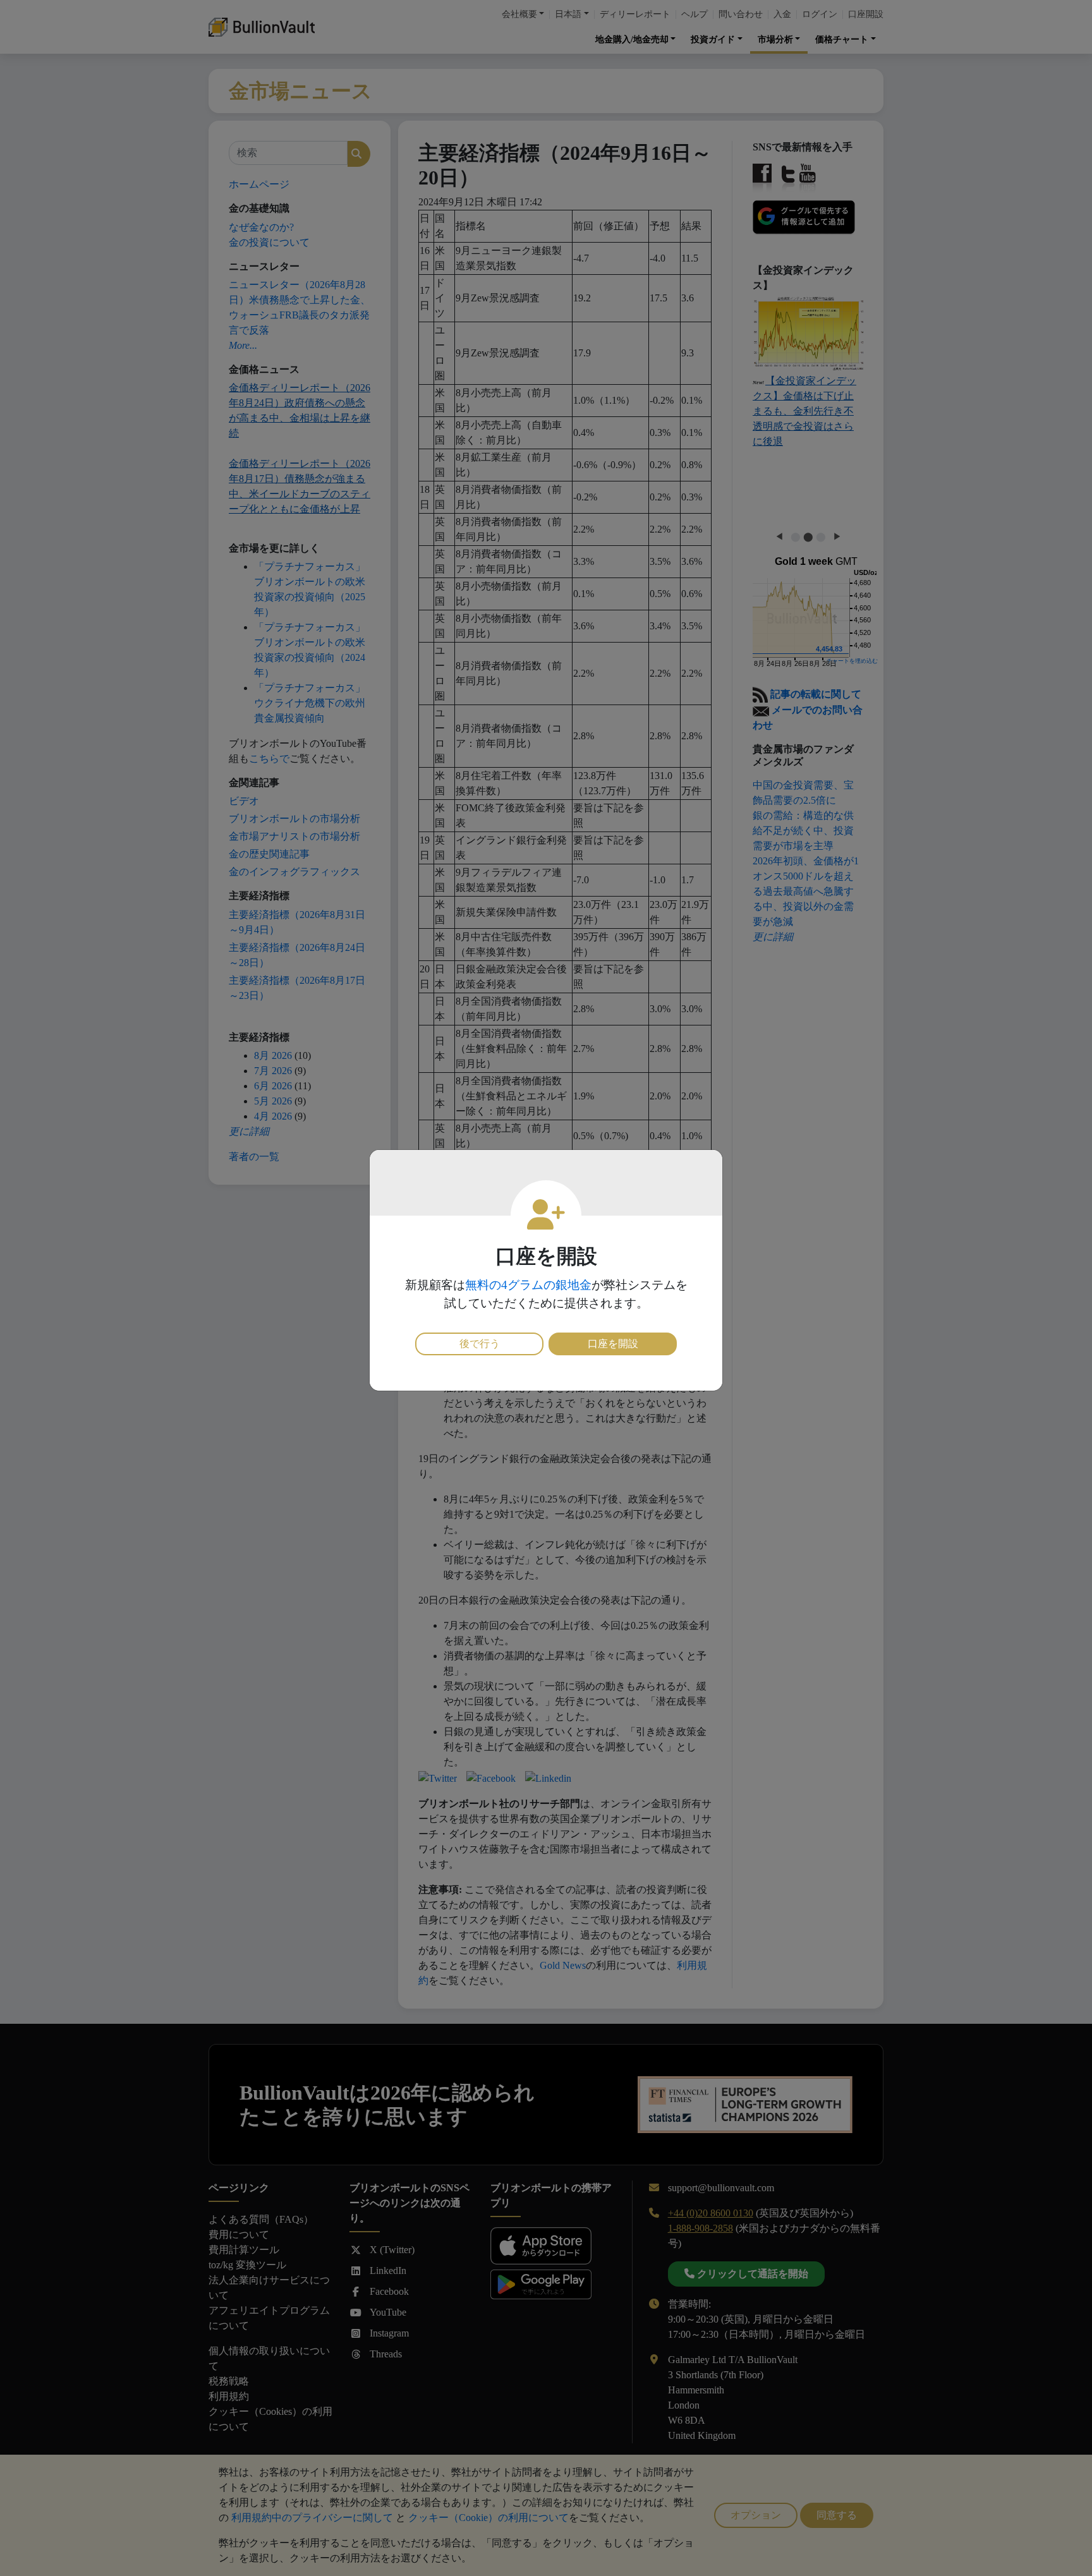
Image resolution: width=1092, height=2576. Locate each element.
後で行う (480, 1344)
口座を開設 (613, 1344)
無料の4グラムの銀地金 (528, 1285)
